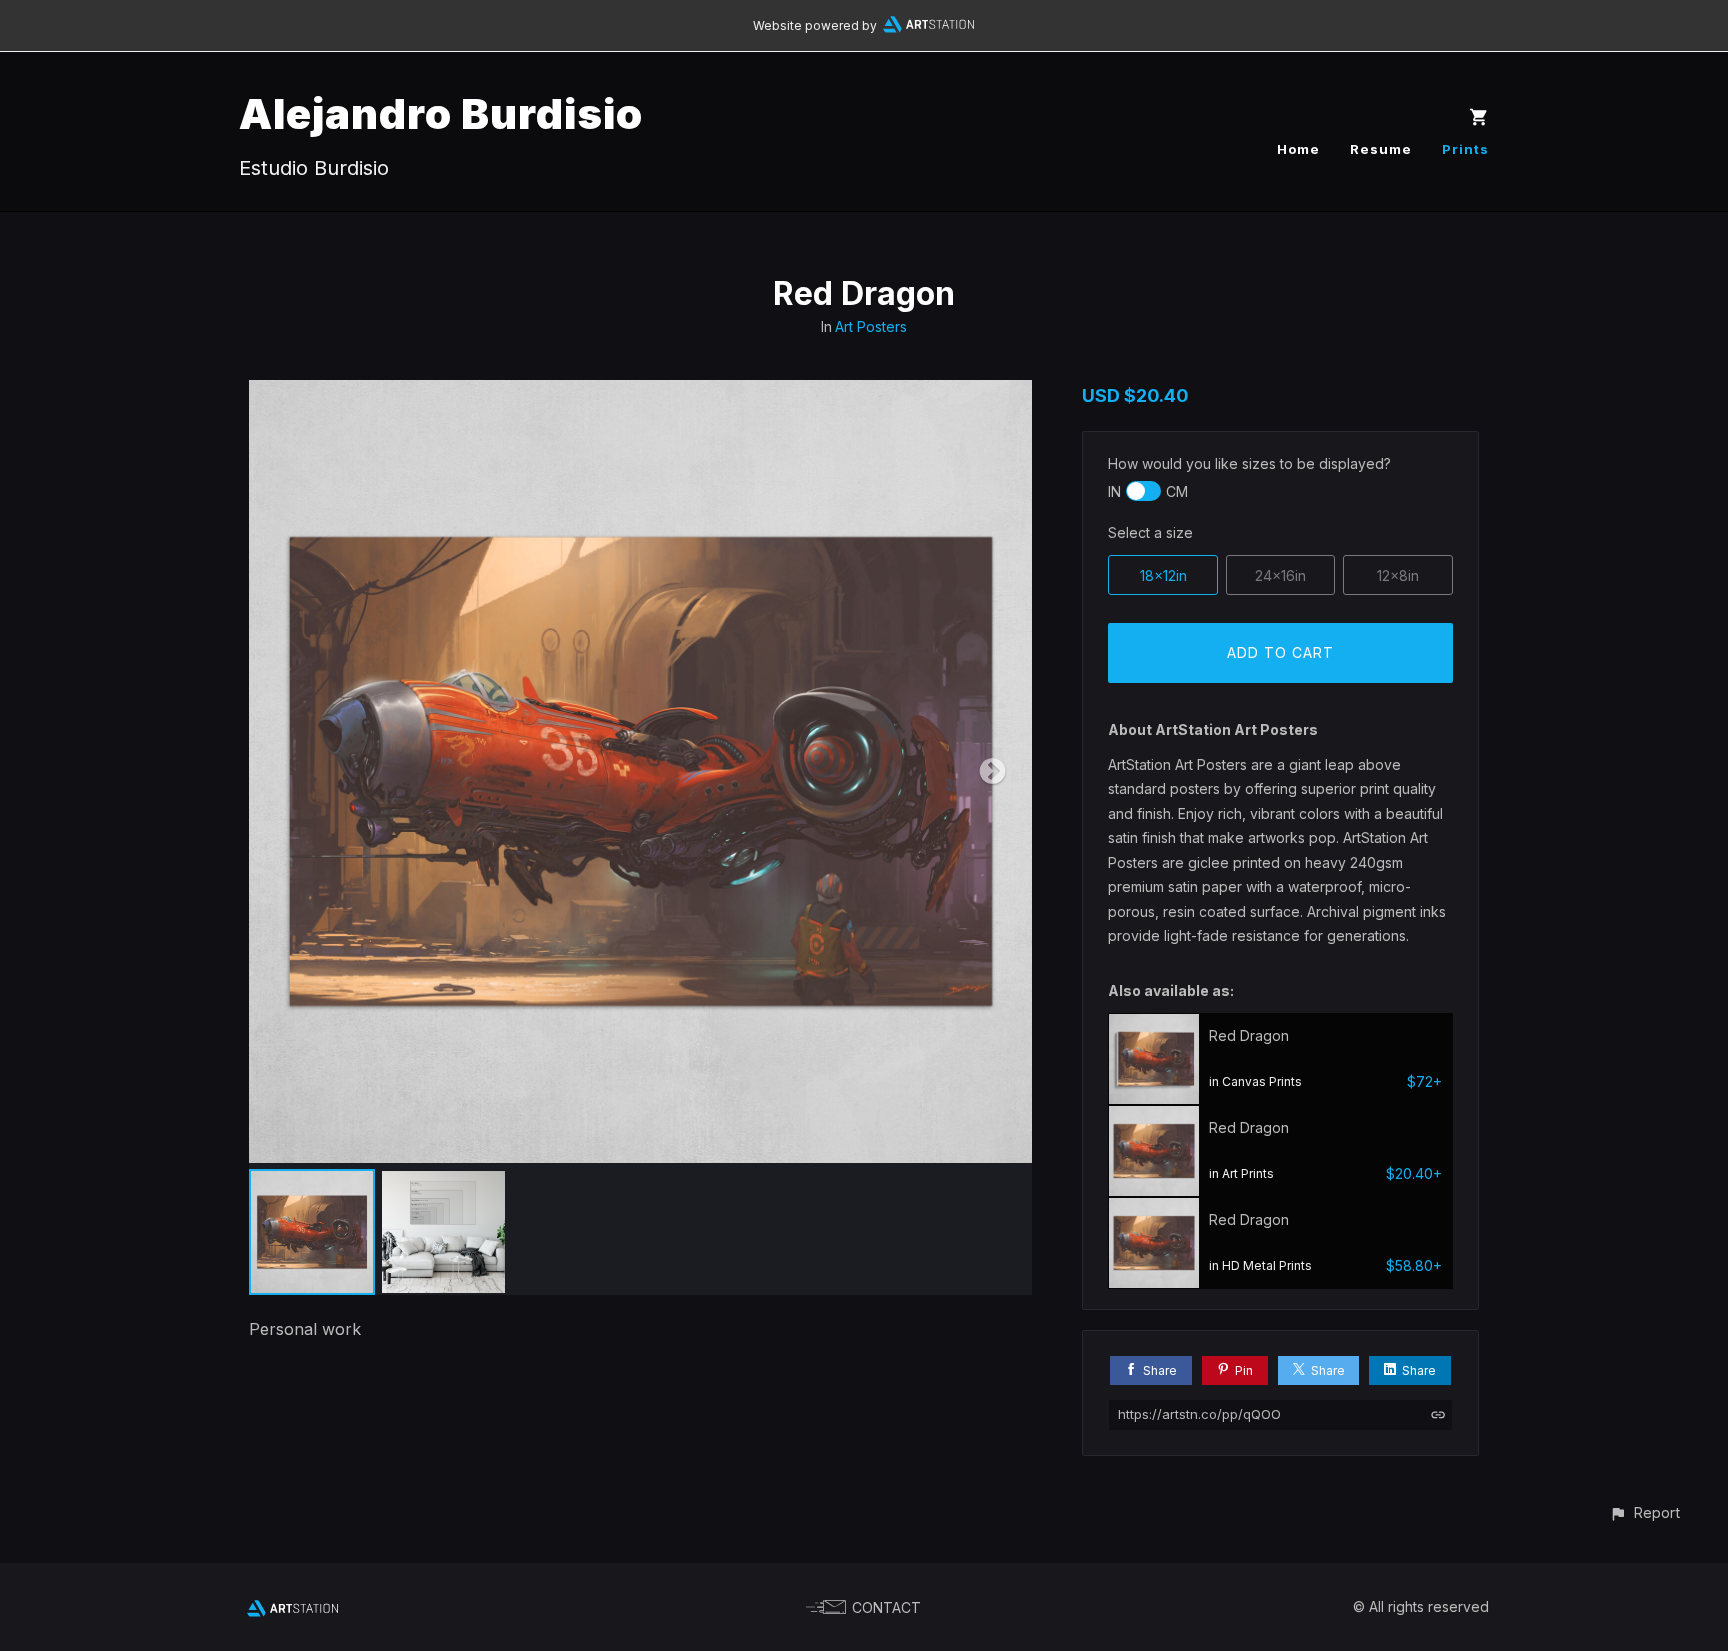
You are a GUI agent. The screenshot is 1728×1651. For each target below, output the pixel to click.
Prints (1465, 149)
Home (1298, 149)
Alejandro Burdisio (441, 113)
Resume (1381, 149)
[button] (1644, 1512)
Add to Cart (1280, 652)
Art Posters (871, 326)
